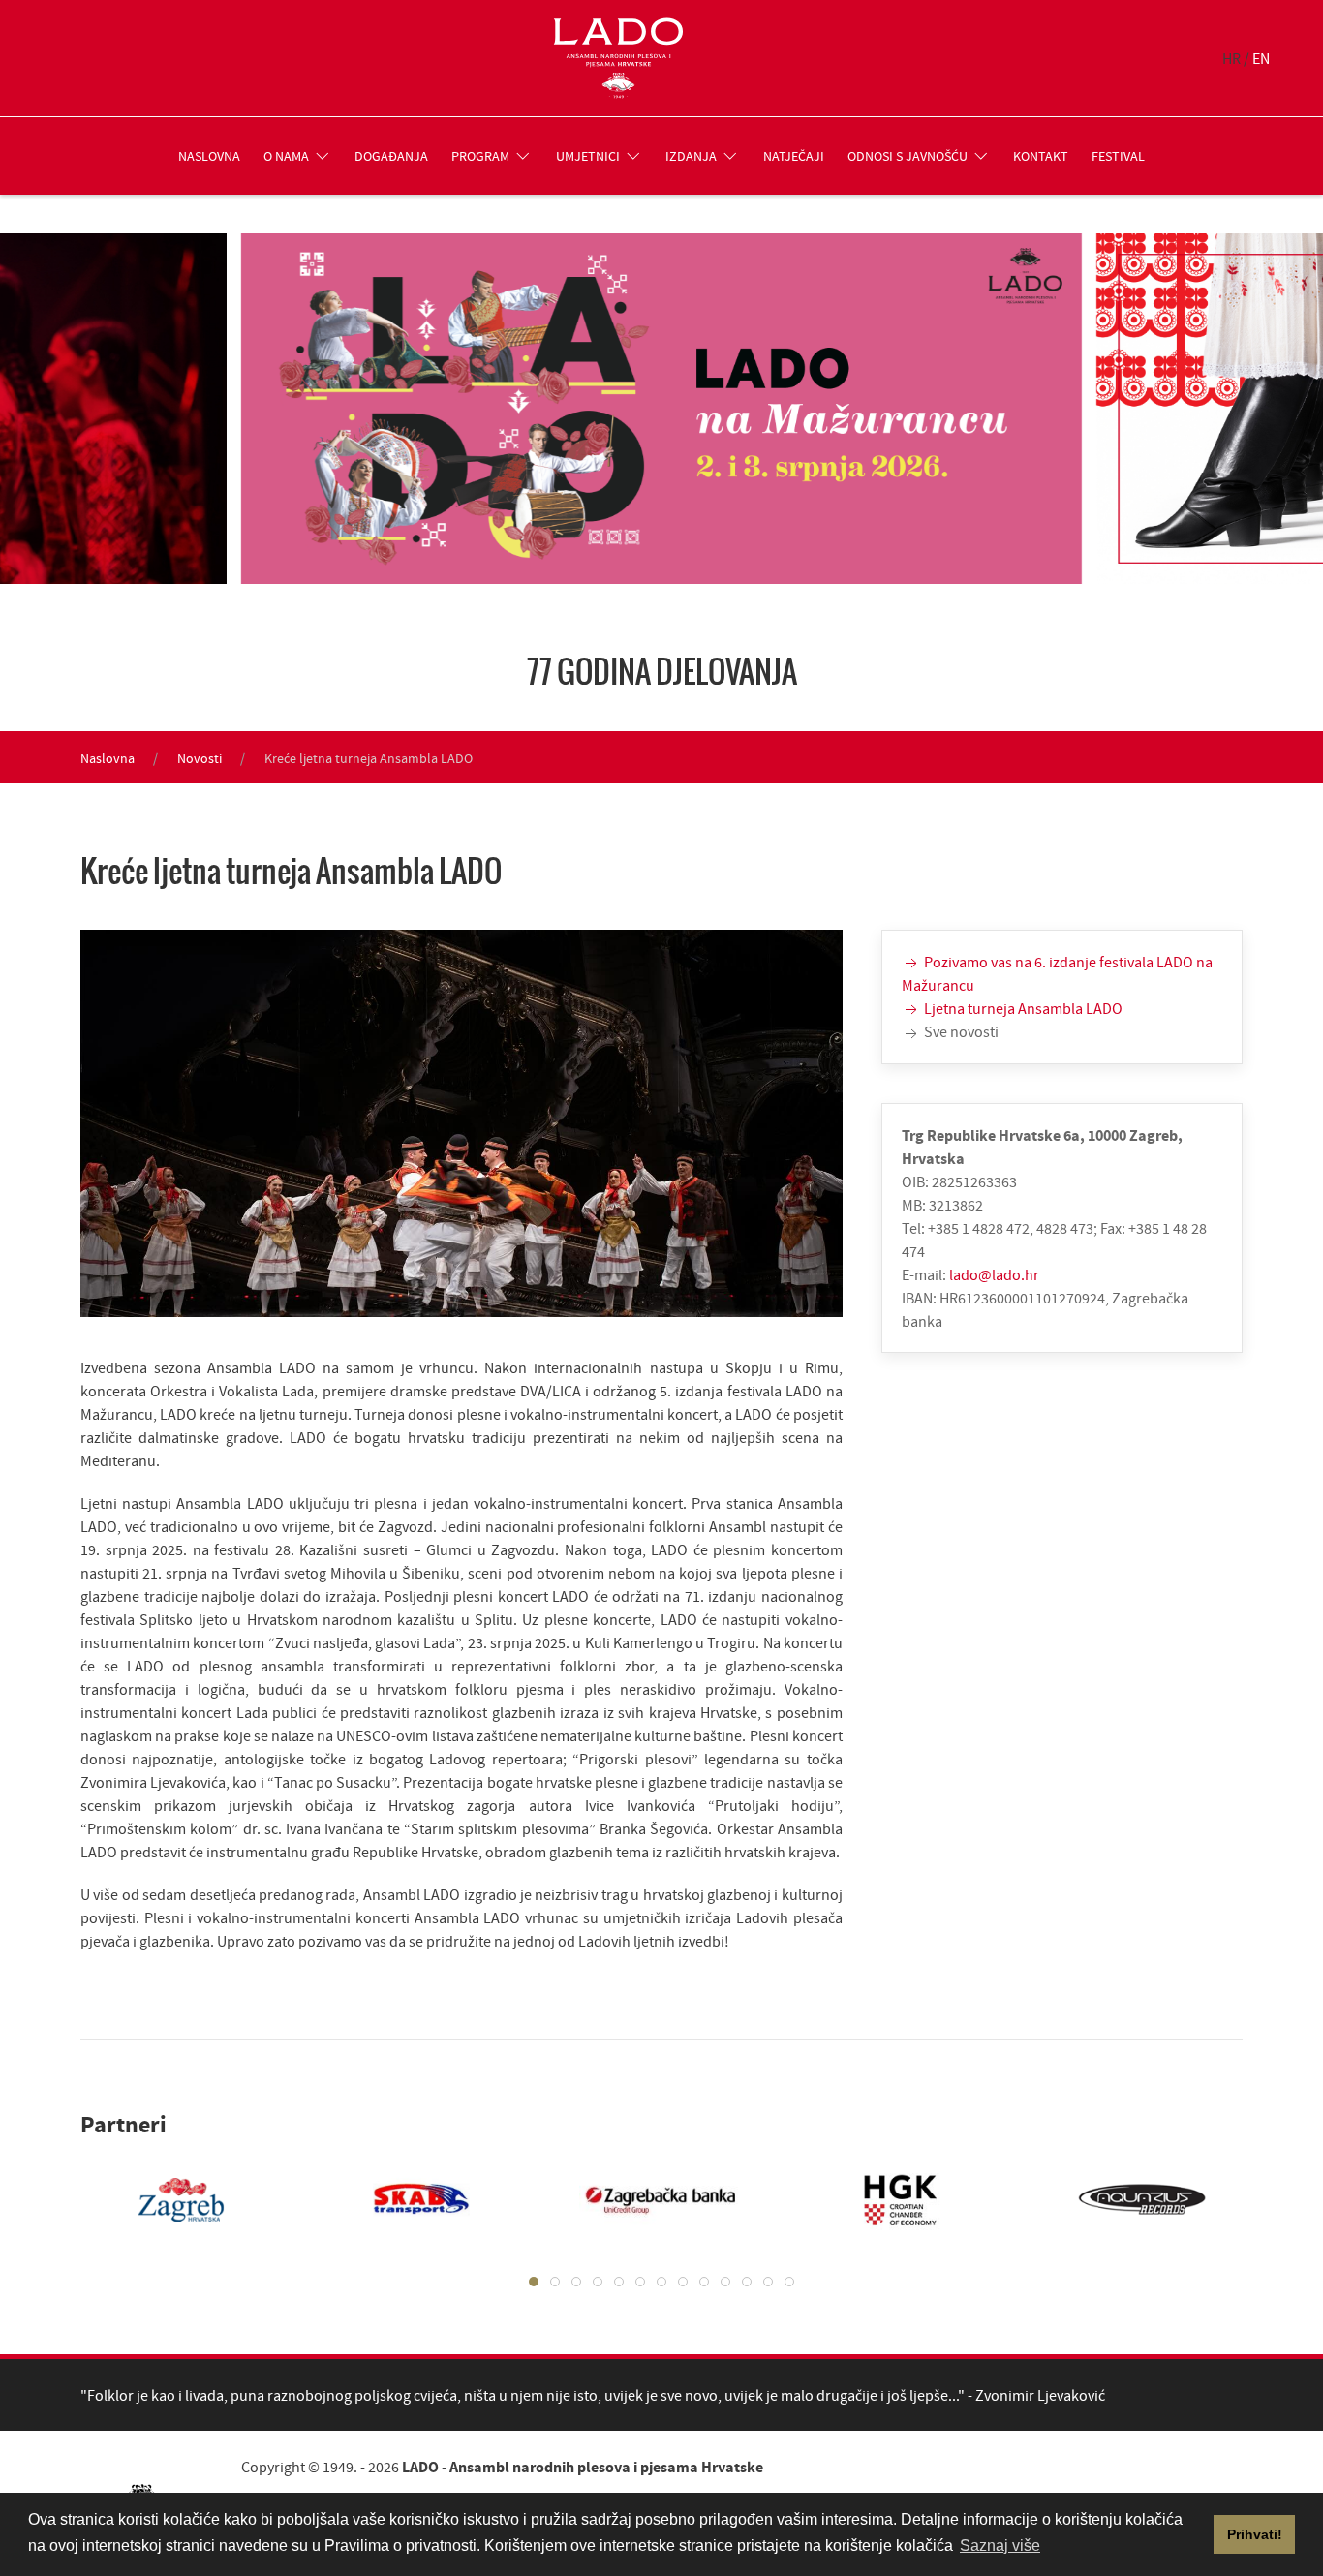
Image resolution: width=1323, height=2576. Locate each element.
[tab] (534, 2282)
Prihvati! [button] (1255, 2534)
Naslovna (209, 156)
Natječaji (794, 156)
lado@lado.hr (994, 1274)
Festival (1118, 156)
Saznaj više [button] (1000, 2545)
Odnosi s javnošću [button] (908, 156)
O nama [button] (286, 156)
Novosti (200, 758)
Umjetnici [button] (588, 156)
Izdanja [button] (691, 156)
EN (1261, 58)
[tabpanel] (162, 2199)
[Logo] (618, 58)
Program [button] (480, 156)
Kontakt (1041, 156)
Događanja (391, 156)
